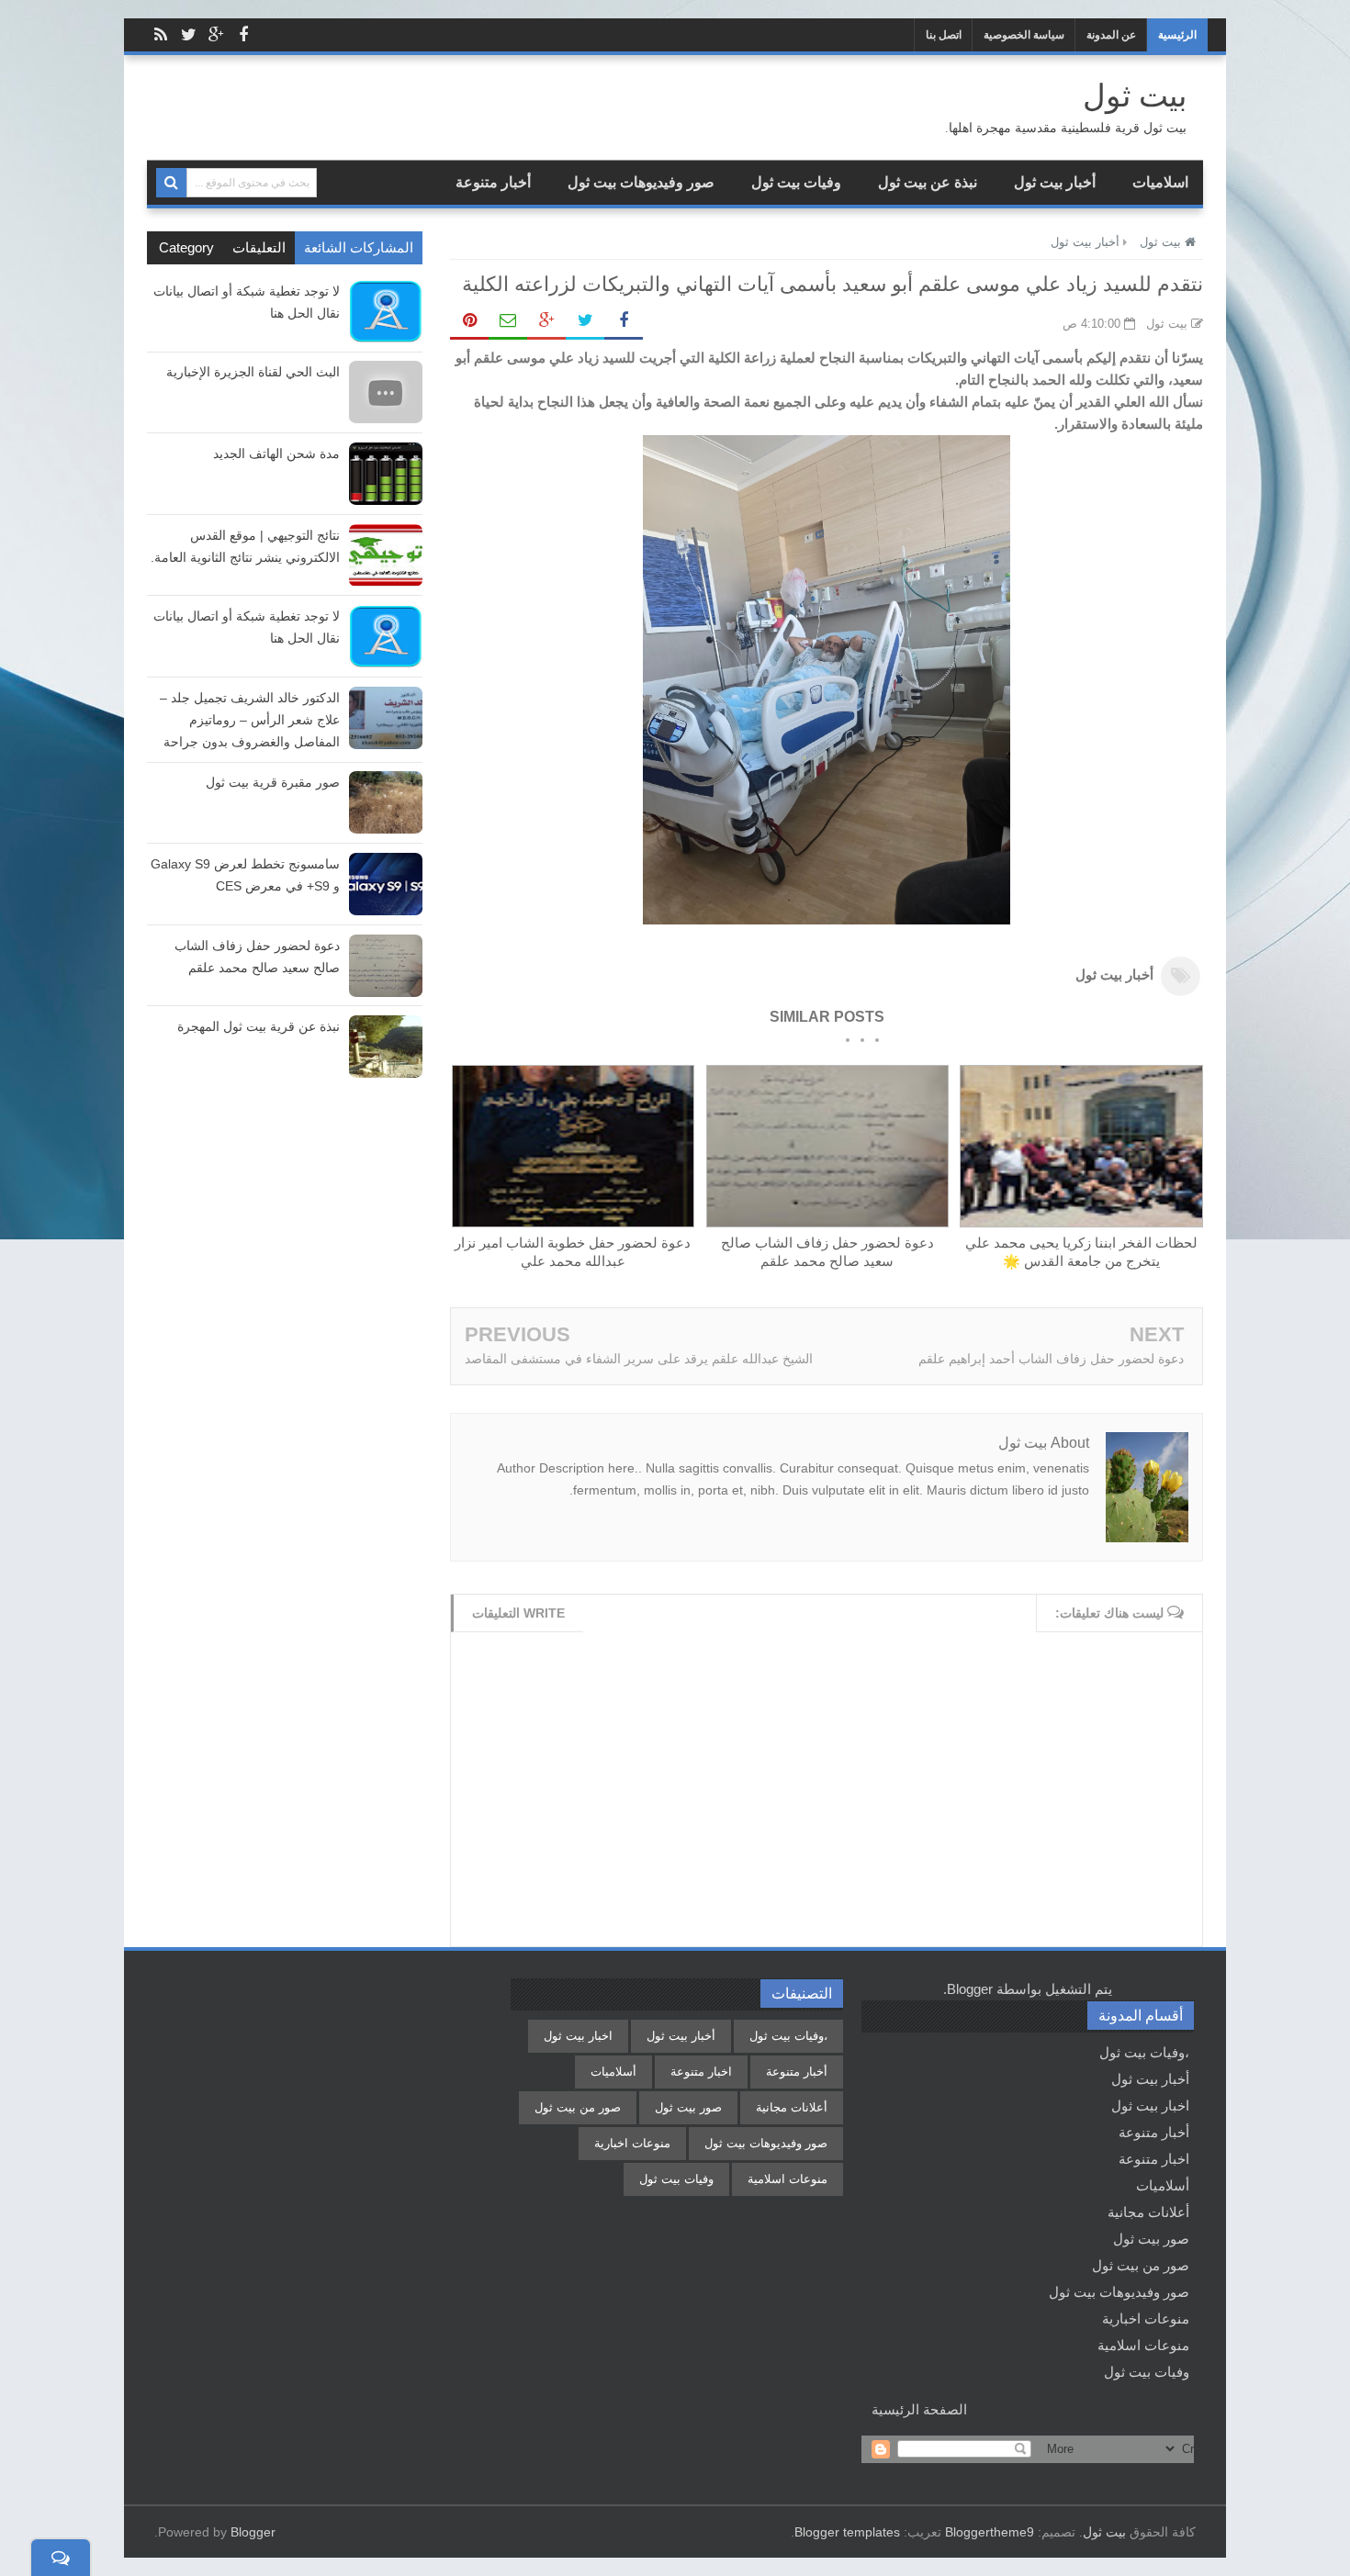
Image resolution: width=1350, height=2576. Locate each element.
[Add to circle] (216, 35)
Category (186, 247)
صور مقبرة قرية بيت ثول (273, 782)
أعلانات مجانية (1148, 2212)
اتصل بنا (944, 35)
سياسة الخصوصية (1024, 35)
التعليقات (259, 247)
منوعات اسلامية (1143, 2345)
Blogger (970, 1989)
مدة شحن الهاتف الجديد (276, 454)
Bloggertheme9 (990, 2532)
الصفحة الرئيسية (919, 2409)
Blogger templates (847, 2532)
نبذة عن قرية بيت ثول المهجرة (259, 1026)
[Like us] (243, 35)
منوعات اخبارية (1146, 2318)
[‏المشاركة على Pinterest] (469, 322)
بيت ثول (1104, 2532)
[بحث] (171, 183)
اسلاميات (1160, 182)
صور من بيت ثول (1141, 2265)
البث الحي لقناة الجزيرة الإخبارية (253, 372)
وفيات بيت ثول (796, 182)
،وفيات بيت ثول (1144, 2052)
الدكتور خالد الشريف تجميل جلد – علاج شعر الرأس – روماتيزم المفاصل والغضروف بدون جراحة (250, 720)
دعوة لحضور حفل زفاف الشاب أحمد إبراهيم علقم (1051, 1359)
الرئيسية (1177, 35)
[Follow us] (188, 35)
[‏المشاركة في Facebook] (624, 322)
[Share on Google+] (546, 322)
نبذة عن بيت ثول (928, 182)
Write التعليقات (518, 1613)
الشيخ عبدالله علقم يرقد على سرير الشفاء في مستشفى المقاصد (639, 1359)
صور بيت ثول (1151, 2239)
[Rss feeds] (161, 35)
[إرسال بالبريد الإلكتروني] (508, 322)
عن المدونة (1111, 35)
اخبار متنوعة (1154, 2159)
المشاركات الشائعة (359, 247)
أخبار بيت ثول (1055, 182)
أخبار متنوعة (493, 182)
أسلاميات (1163, 2185)
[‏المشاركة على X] (585, 322)
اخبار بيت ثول (1150, 2106)
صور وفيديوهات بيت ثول (641, 182)
